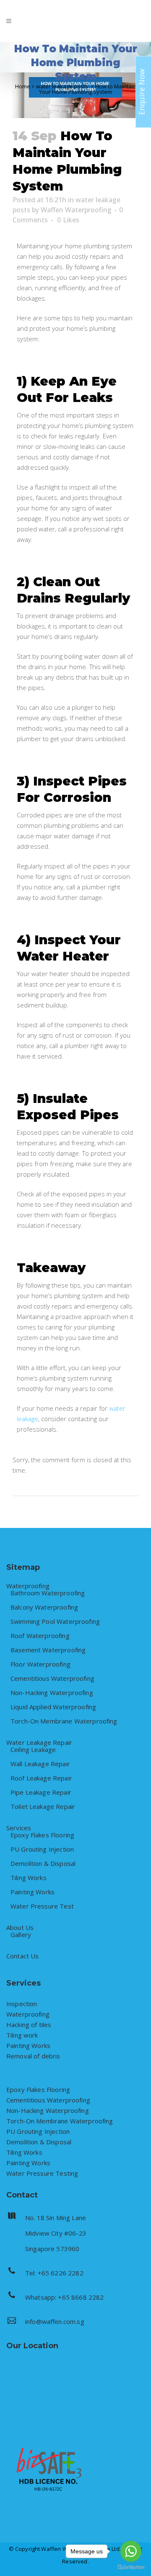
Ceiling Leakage (33, 1750)
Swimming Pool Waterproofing (55, 1622)
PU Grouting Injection (42, 1849)
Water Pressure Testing (42, 2173)
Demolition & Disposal (43, 1864)
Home (23, 86)
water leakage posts (62, 86)
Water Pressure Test (42, 1906)
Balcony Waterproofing (44, 1607)
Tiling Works (29, 1878)
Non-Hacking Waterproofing (52, 1693)
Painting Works (33, 1892)
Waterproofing (28, 1586)
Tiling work (22, 2035)
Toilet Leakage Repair (43, 1807)
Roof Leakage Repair (41, 1778)
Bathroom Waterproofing (48, 1593)
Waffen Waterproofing (76, 210)
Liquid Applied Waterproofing (53, 1707)
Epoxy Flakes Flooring (42, 1835)
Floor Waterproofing (40, 1664)
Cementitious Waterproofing (52, 1678)
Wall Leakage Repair (40, 1764)
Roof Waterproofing (40, 1636)
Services (19, 1828)
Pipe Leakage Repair (41, 1792)
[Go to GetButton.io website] (131, 2567)
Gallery (21, 1935)
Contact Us (23, 1956)
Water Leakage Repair (39, 1743)
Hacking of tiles (29, 2025)
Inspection (22, 2004)
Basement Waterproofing (48, 1650)
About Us (20, 1928)
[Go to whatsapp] (131, 2551)
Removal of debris (33, 2056)
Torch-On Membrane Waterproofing (64, 1721)
